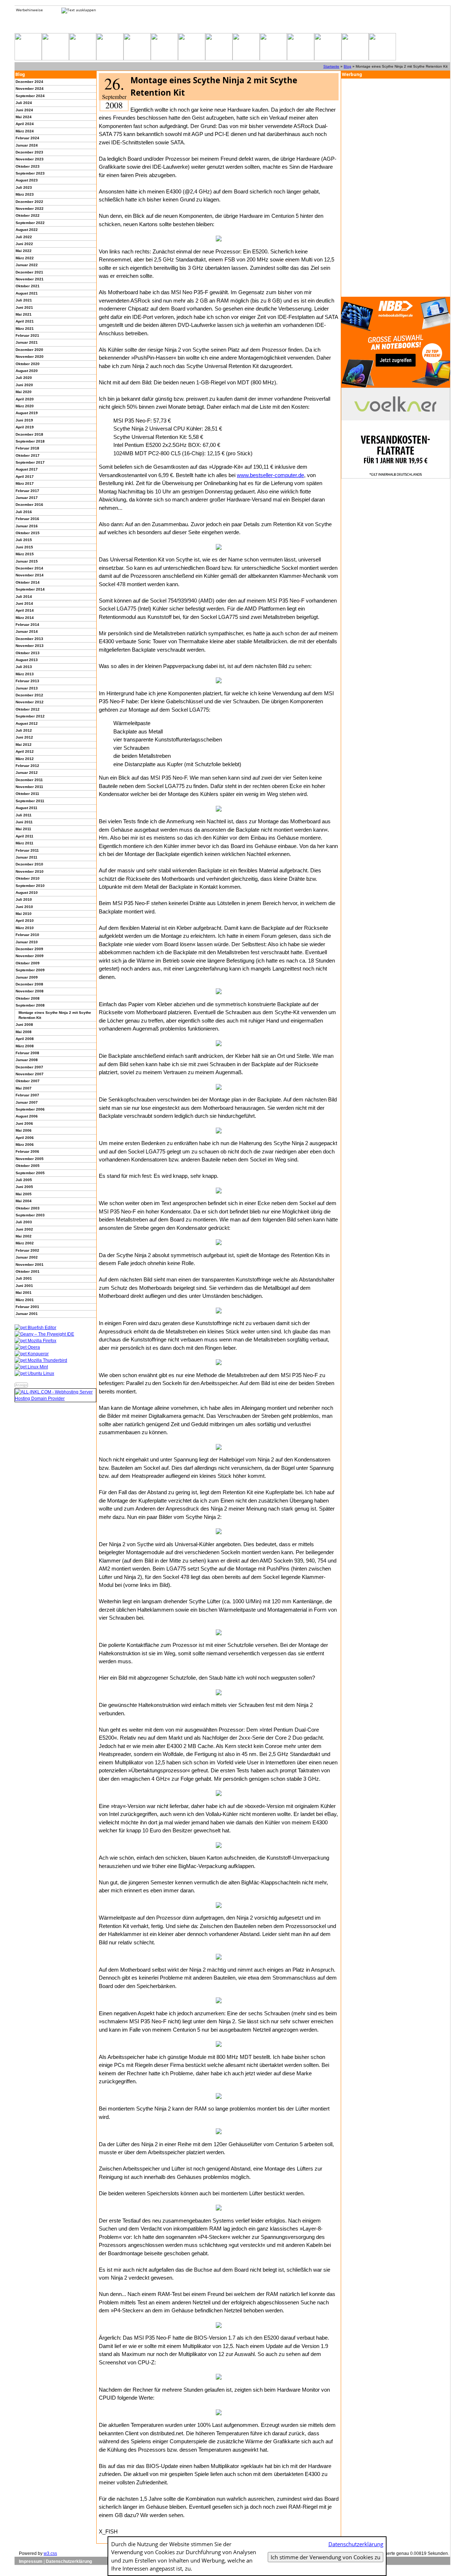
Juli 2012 (24, 730)
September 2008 (30, 1005)
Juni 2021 (24, 307)
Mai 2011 (23, 829)
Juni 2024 (24, 110)
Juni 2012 (24, 737)
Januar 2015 (27, 561)
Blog (347, 66)
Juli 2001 (24, 1278)
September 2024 (30, 96)
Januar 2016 (27, 526)
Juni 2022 (24, 244)
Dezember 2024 (29, 82)
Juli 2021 (24, 300)
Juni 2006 (24, 1123)
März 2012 (25, 759)
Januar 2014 (27, 631)
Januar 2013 (27, 688)
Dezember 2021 (29, 272)
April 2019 (25, 427)
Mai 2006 (24, 1130)
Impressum (31, 2561)
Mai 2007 (24, 1088)
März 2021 (25, 329)
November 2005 (30, 1159)
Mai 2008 (24, 1032)
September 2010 (30, 886)
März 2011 (25, 843)
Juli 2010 (24, 899)
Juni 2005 (24, 1187)
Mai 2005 (24, 1194)
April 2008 (25, 1039)
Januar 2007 (27, 1102)
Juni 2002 (24, 1229)
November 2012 (30, 702)
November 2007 (30, 1074)
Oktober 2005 (28, 1166)
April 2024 (25, 124)
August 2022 (27, 230)
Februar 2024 (27, 138)
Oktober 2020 (28, 364)
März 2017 (25, 483)
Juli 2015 (24, 540)
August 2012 (27, 723)
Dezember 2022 (29, 202)
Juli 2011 (24, 815)
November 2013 (30, 646)
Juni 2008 (24, 1025)
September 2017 (30, 462)
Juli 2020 (24, 378)
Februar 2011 (27, 850)
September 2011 (30, 801)
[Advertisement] (396, 188)
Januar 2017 (27, 498)
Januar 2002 (27, 1257)
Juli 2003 (24, 1222)
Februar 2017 (27, 491)
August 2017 (27, 469)
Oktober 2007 (28, 1081)
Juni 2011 (24, 822)
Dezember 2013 (29, 639)
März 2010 (25, 928)
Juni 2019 (24, 420)
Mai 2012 (24, 745)
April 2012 (25, 751)
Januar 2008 (27, 1060)
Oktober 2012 (28, 709)
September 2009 (30, 970)
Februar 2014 (27, 625)
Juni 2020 (24, 385)
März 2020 (25, 406)
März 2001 (25, 1300)
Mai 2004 (24, 1201)
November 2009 (30, 956)
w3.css (50, 2553)
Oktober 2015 (28, 533)
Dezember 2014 (29, 568)
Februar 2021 (27, 335)
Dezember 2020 (29, 350)
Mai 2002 (24, 1236)
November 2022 (30, 209)
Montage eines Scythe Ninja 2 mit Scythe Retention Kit (55, 1015)
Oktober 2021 (28, 286)
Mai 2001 (24, 1293)
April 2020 (25, 399)
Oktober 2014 (28, 582)
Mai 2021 (24, 314)
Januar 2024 (27, 145)
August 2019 (27, 413)
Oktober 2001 (28, 1271)
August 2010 (27, 893)
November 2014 (30, 575)
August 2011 (27, 808)
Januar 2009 (27, 977)
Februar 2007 (27, 1095)
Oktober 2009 (28, 963)
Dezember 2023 (29, 152)
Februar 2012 (27, 766)
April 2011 (25, 836)
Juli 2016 (24, 512)
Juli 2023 (24, 187)
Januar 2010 (27, 942)
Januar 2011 (27, 857)
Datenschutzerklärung (69, 2561)
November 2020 (30, 357)
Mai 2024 (24, 117)
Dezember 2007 (29, 1067)
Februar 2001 (27, 1307)
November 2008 (30, 991)
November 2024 (30, 89)
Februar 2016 (27, 519)
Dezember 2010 (29, 864)
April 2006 (25, 1138)
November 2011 (29, 787)
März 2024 (25, 131)
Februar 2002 (27, 1250)
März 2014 (25, 618)
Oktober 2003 (28, 1208)
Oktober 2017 (28, 455)
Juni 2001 (24, 1286)
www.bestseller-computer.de (270, 475)
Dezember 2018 (29, 434)
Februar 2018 (27, 448)
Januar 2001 (27, 1314)
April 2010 (25, 921)
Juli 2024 (24, 103)
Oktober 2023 (28, 166)
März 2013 (25, 674)
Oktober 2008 (28, 998)
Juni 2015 (24, 547)
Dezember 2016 (29, 505)
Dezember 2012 (29, 695)
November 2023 (30, 159)
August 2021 (27, 293)
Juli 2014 (24, 597)
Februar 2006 (27, 1151)
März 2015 (25, 554)
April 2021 (25, 321)
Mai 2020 (24, 392)
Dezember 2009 (29, 949)
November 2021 (30, 279)
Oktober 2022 (28, 215)
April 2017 (25, 477)
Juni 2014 (24, 603)
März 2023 (25, 194)
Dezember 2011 (29, 780)
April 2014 (25, 610)
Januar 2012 (27, 773)
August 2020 (27, 371)
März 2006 (25, 1145)
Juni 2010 (24, 907)
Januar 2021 (27, 342)
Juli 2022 (24, 237)
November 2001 (30, 1265)
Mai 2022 (24, 251)
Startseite (331, 66)
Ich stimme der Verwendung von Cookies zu (325, 2557)
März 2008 (25, 1046)
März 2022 (25, 258)
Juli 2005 (24, 1180)
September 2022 (30, 223)
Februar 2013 (27, 681)
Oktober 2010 (28, 878)
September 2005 (30, 1173)
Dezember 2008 (29, 984)
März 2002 (25, 1243)
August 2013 (27, 660)
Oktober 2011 (27, 794)
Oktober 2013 (28, 653)
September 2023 (30, 173)
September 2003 (30, 1215)
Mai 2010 (24, 914)
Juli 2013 (24, 667)
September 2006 (30, 1109)
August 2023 (27, 180)
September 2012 (30, 716)
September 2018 (30, 441)
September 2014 (30, 589)
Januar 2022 (27, 265)
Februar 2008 (27, 1053)
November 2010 (30, 871)
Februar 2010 (27, 935)
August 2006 (27, 1116)
